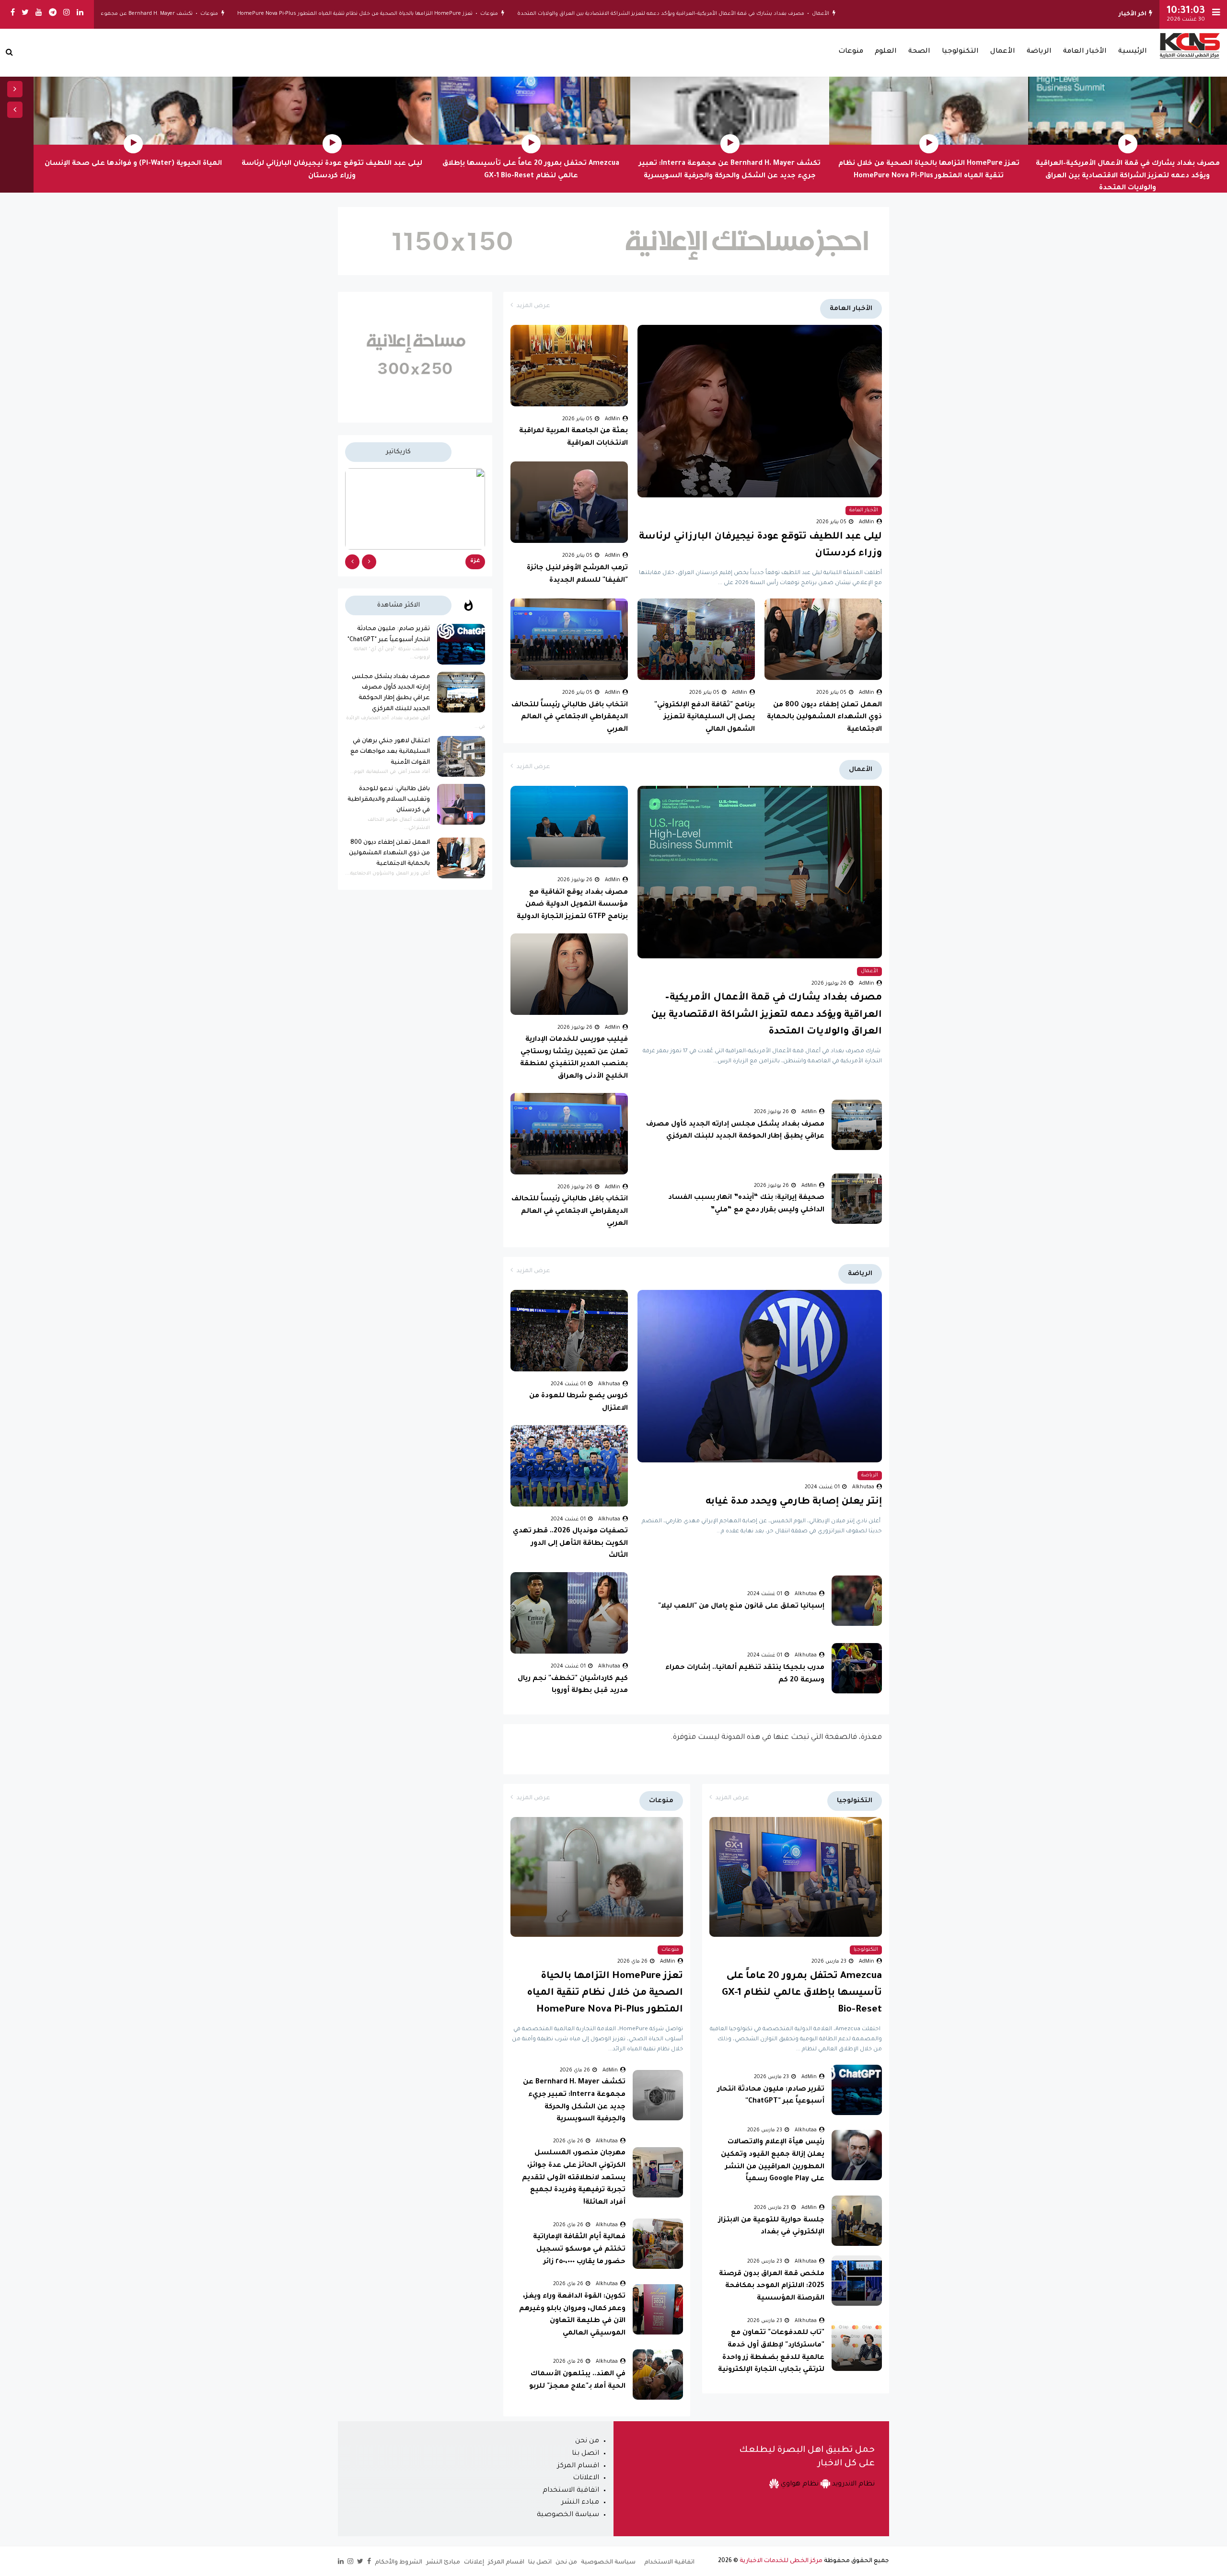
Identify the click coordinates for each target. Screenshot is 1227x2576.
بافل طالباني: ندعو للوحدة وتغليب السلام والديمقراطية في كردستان (389, 800)
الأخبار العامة (1085, 52)
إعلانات (474, 2563)
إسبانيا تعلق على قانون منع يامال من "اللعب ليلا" (741, 1607)
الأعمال (925, 14)
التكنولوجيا (960, 52)
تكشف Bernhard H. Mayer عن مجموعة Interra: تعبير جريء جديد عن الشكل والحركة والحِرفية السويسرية (171, 14)
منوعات (593, 14)
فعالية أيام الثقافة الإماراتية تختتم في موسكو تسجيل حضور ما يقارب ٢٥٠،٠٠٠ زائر (579, 2249)
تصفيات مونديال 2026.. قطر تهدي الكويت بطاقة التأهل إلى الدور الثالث (570, 1544)
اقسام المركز (578, 2466)
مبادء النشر (580, 2503)
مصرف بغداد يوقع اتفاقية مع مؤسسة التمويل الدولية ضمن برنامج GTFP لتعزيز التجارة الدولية (572, 905)
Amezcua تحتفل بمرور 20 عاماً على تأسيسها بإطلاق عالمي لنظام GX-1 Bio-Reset (802, 1993)
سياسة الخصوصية (568, 2515)
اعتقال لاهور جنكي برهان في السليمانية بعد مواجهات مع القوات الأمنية (390, 752)
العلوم (886, 52)
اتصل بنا (585, 2454)
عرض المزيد (533, 306)
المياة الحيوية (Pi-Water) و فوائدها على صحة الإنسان (133, 164)
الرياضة (1039, 52)
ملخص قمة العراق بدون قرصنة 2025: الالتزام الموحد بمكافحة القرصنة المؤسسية (772, 2286)
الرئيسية (1133, 52)
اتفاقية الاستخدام (571, 2491)
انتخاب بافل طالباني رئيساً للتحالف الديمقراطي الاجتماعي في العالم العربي (570, 718)
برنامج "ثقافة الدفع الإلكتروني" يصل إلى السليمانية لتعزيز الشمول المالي (705, 718)
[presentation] (15, 89)
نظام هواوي (799, 2484)
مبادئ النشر (443, 2563)
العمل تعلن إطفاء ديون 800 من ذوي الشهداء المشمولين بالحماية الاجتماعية (824, 718)
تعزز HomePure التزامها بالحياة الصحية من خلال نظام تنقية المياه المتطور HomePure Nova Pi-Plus (459, 14)
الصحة (919, 52)
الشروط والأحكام (399, 2563)
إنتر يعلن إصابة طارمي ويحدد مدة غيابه (794, 1502)
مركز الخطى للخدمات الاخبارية (781, 2561)
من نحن (587, 2441)
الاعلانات (586, 2478)
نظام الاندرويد (852, 2484)
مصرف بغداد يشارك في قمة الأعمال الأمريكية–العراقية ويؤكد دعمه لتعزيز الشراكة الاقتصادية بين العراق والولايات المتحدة (765, 14)
